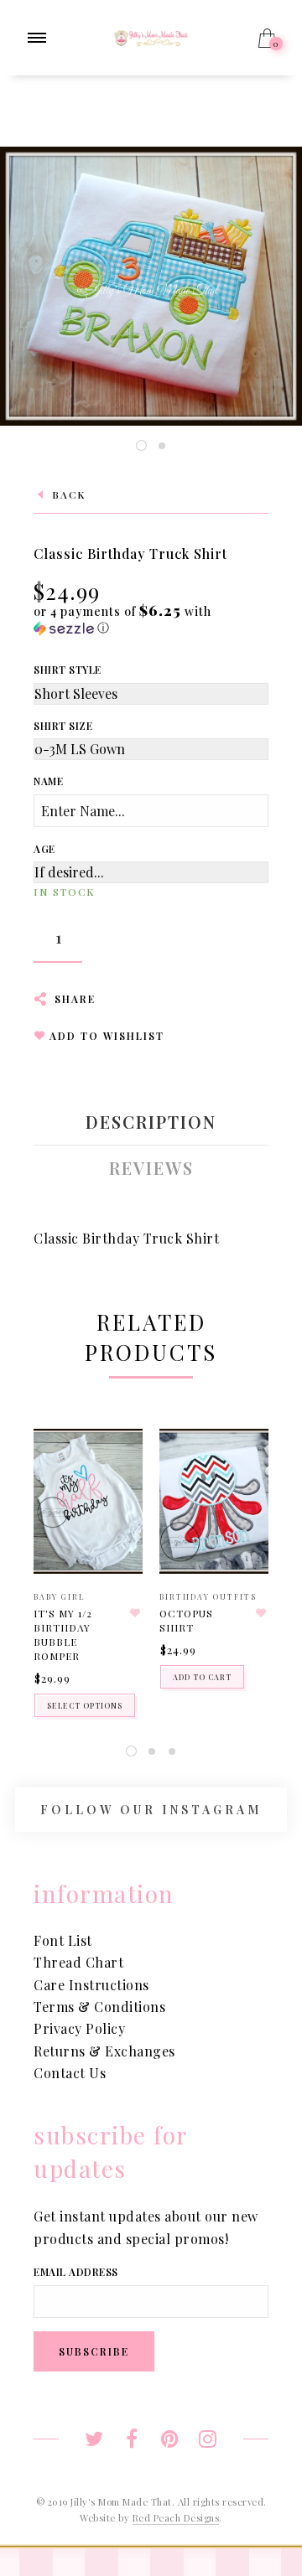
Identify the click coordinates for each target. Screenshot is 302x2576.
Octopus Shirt (186, 1620)
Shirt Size (63, 726)
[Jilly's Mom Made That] (151, 36)
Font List (63, 1940)
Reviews (151, 1168)
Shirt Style (68, 670)
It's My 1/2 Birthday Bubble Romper (63, 1634)
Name (48, 781)
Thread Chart (78, 1962)
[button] (151, 619)
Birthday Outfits (208, 1596)
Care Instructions (91, 1985)
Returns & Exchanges (104, 2051)
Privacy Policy (79, 2028)
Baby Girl (60, 1596)
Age (44, 849)
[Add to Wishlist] (135, 1613)
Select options (85, 1705)
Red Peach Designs (176, 2518)
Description (151, 1122)
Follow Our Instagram (151, 1810)
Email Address (76, 2272)
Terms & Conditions (99, 2007)
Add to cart (202, 1677)
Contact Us (70, 2073)
